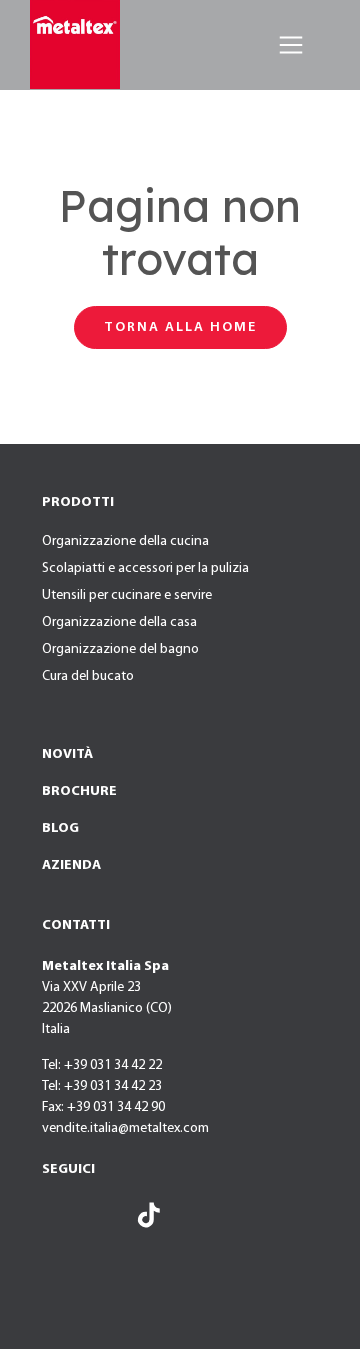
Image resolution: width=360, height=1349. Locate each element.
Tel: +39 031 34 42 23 (102, 1086)
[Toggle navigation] (291, 45)
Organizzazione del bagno (120, 649)
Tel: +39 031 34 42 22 (102, 1065)
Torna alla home (180, 327)
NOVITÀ (67, 754)
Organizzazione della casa (119, 622)
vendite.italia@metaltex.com (125, 1128)
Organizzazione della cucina (125, 541)
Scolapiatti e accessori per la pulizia (145, 568)
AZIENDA (71, 865)
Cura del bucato (88, 676)
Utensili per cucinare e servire (127, 595)
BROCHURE (79, 791)
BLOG (60, 828)
